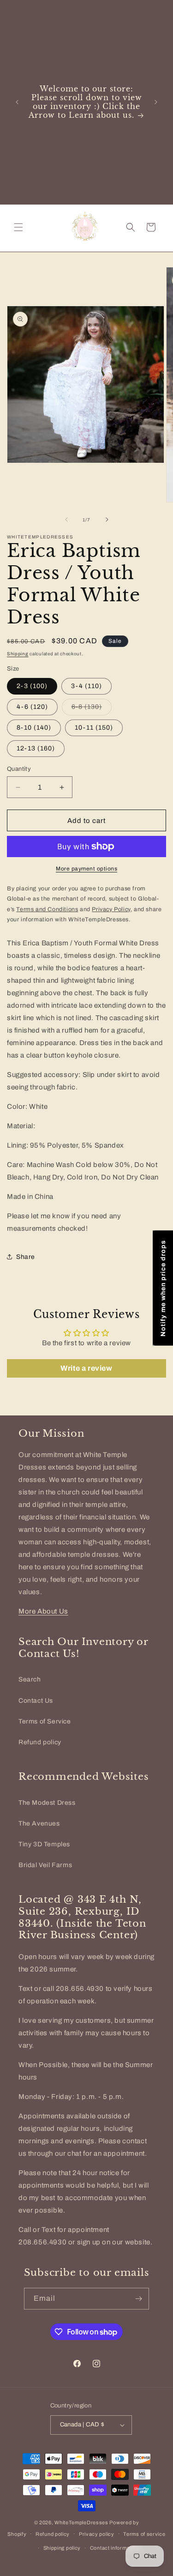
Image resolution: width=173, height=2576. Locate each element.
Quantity (19, 769)
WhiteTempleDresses (81, 2522)
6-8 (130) (92, 709)
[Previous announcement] (17, 102)
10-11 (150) (94, 728)
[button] (18, 227)
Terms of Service (45, 1721)
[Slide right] (107, 520)
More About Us (43, 1611)
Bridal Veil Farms (45, 1865)
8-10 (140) (34, 728)
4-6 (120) (32, 707)
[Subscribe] (138, 2299)
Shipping (18, 654)
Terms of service (144, 2534)
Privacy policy (97, 2534)
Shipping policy (62, 2548)
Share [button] (26, 1257)
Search (30, 1679)
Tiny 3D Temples (44, 1844)
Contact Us (36, 1701)
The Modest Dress (47, 1803)
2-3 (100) (32, 686)
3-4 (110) (86, 686)
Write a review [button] (86, 1368)
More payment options (86, 869)
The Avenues (39, 1823)
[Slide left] (66, 520)
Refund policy (40, 1742)
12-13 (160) (36, 748)
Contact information (114, 2548)
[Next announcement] (156, 102)
